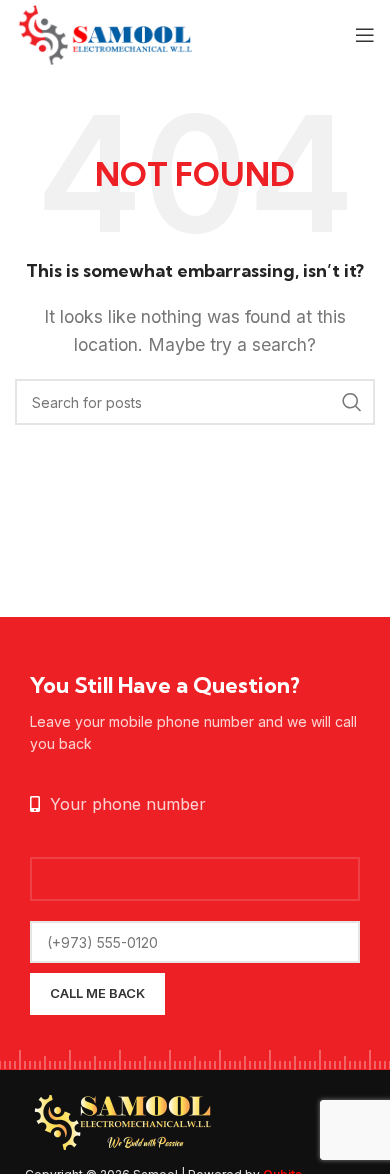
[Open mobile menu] (365, 35)
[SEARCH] (352, 402)
